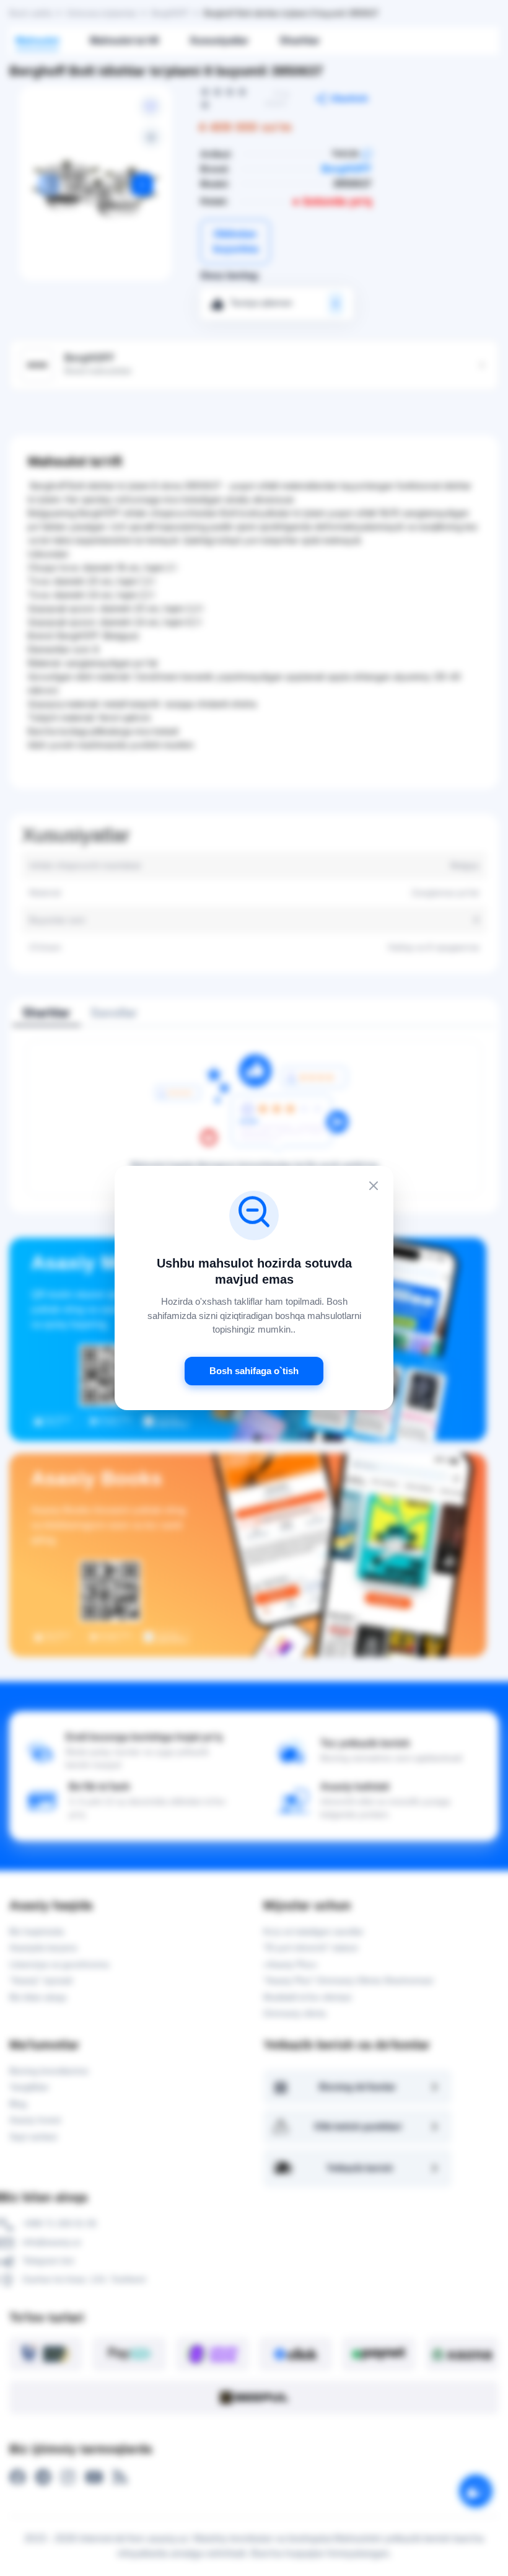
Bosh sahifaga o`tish (254, 1371)
